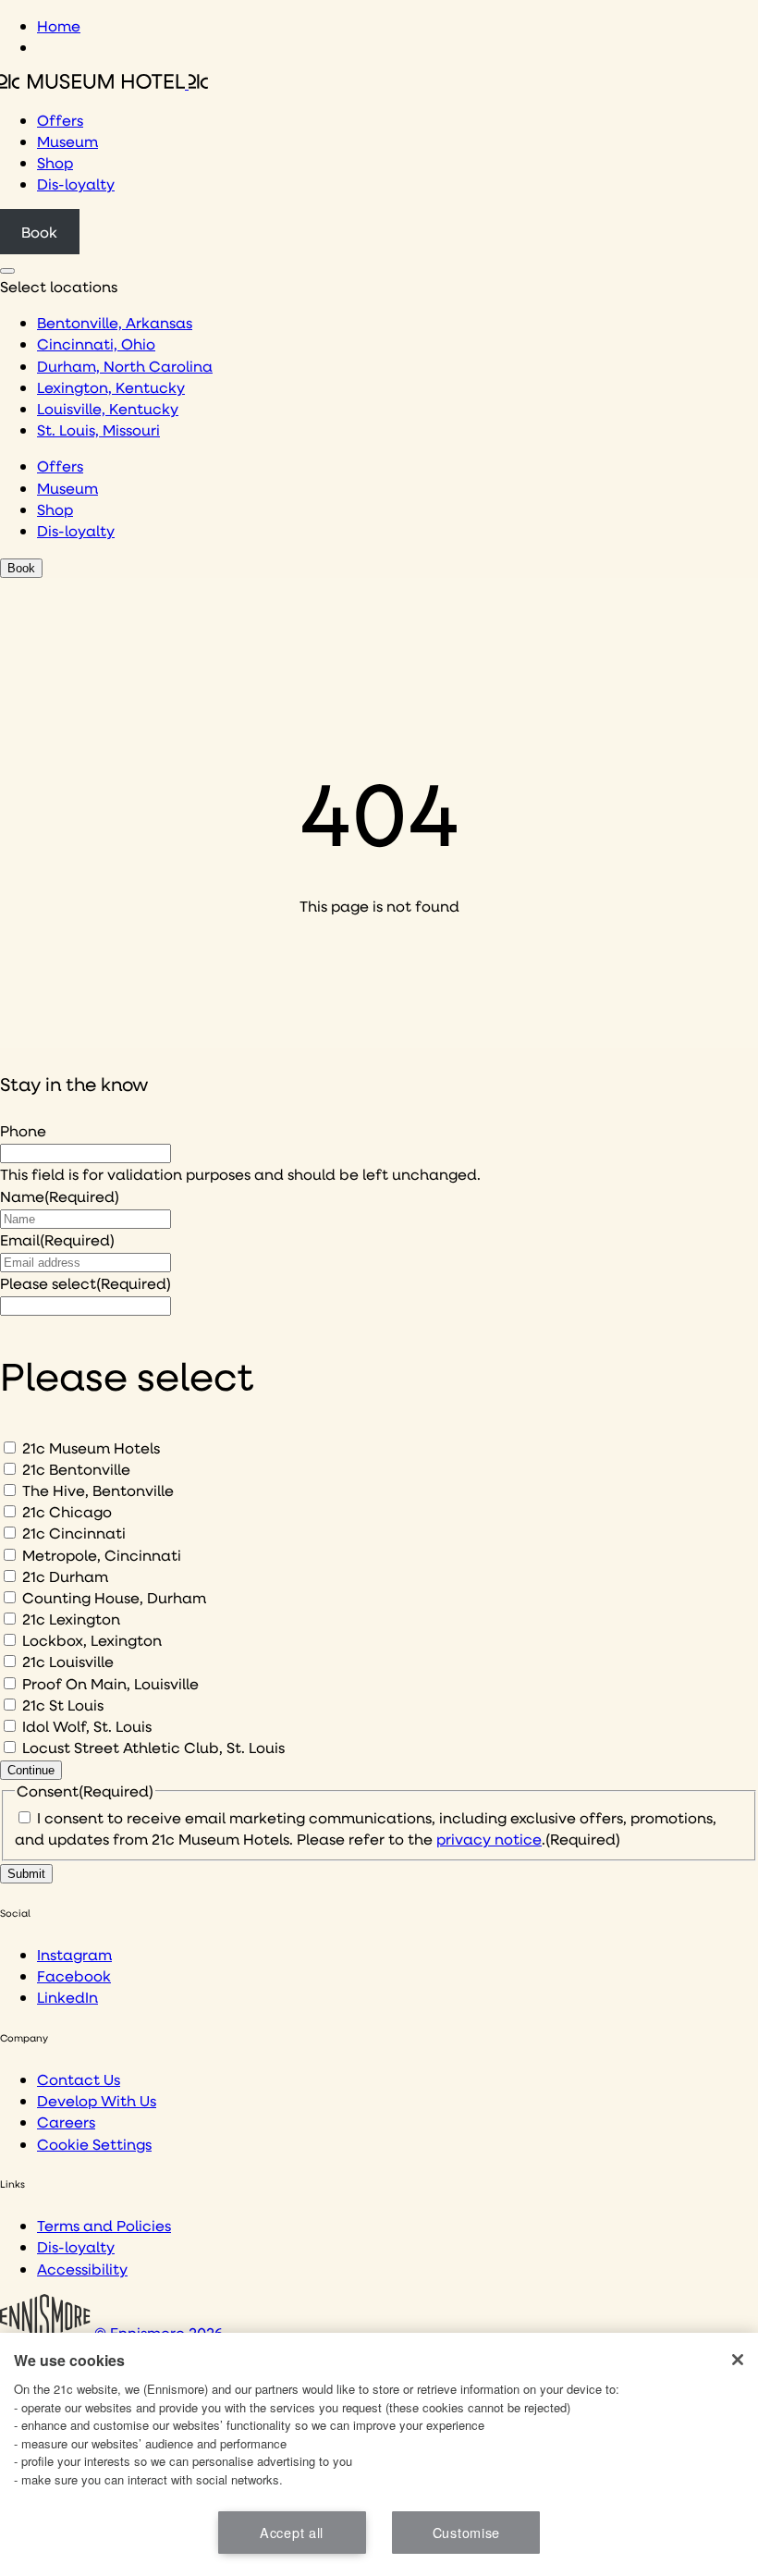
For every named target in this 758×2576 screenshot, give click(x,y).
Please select (86, 1283)
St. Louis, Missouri (98, 429)
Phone (23, 1130)
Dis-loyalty (76, 184)
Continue (31, 1770)
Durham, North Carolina (125, 366)
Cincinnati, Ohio (96, 343)
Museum (67, 141)
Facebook (74, 1975)
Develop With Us (97, 2100)
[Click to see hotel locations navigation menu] (7, 271)
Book (39, 232)
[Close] (738, 2360)
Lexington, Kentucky (111, 387)
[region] (379, 2454)
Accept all (292, 2532)
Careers (66, 2122)
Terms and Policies (104, 2225)
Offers (60, 120)
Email (57, 1239)
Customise (466, 2532)
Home (59, 25)
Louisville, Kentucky (108, 408)
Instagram (74, 1954)
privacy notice (489, 1839)
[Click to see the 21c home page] (104, 83)
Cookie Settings (94, 2144)
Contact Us (79, 2079)
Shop (55, 162)
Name (60, 1196)
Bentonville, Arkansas (115, 322)
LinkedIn (67, 1997)
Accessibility (82, 2269)
